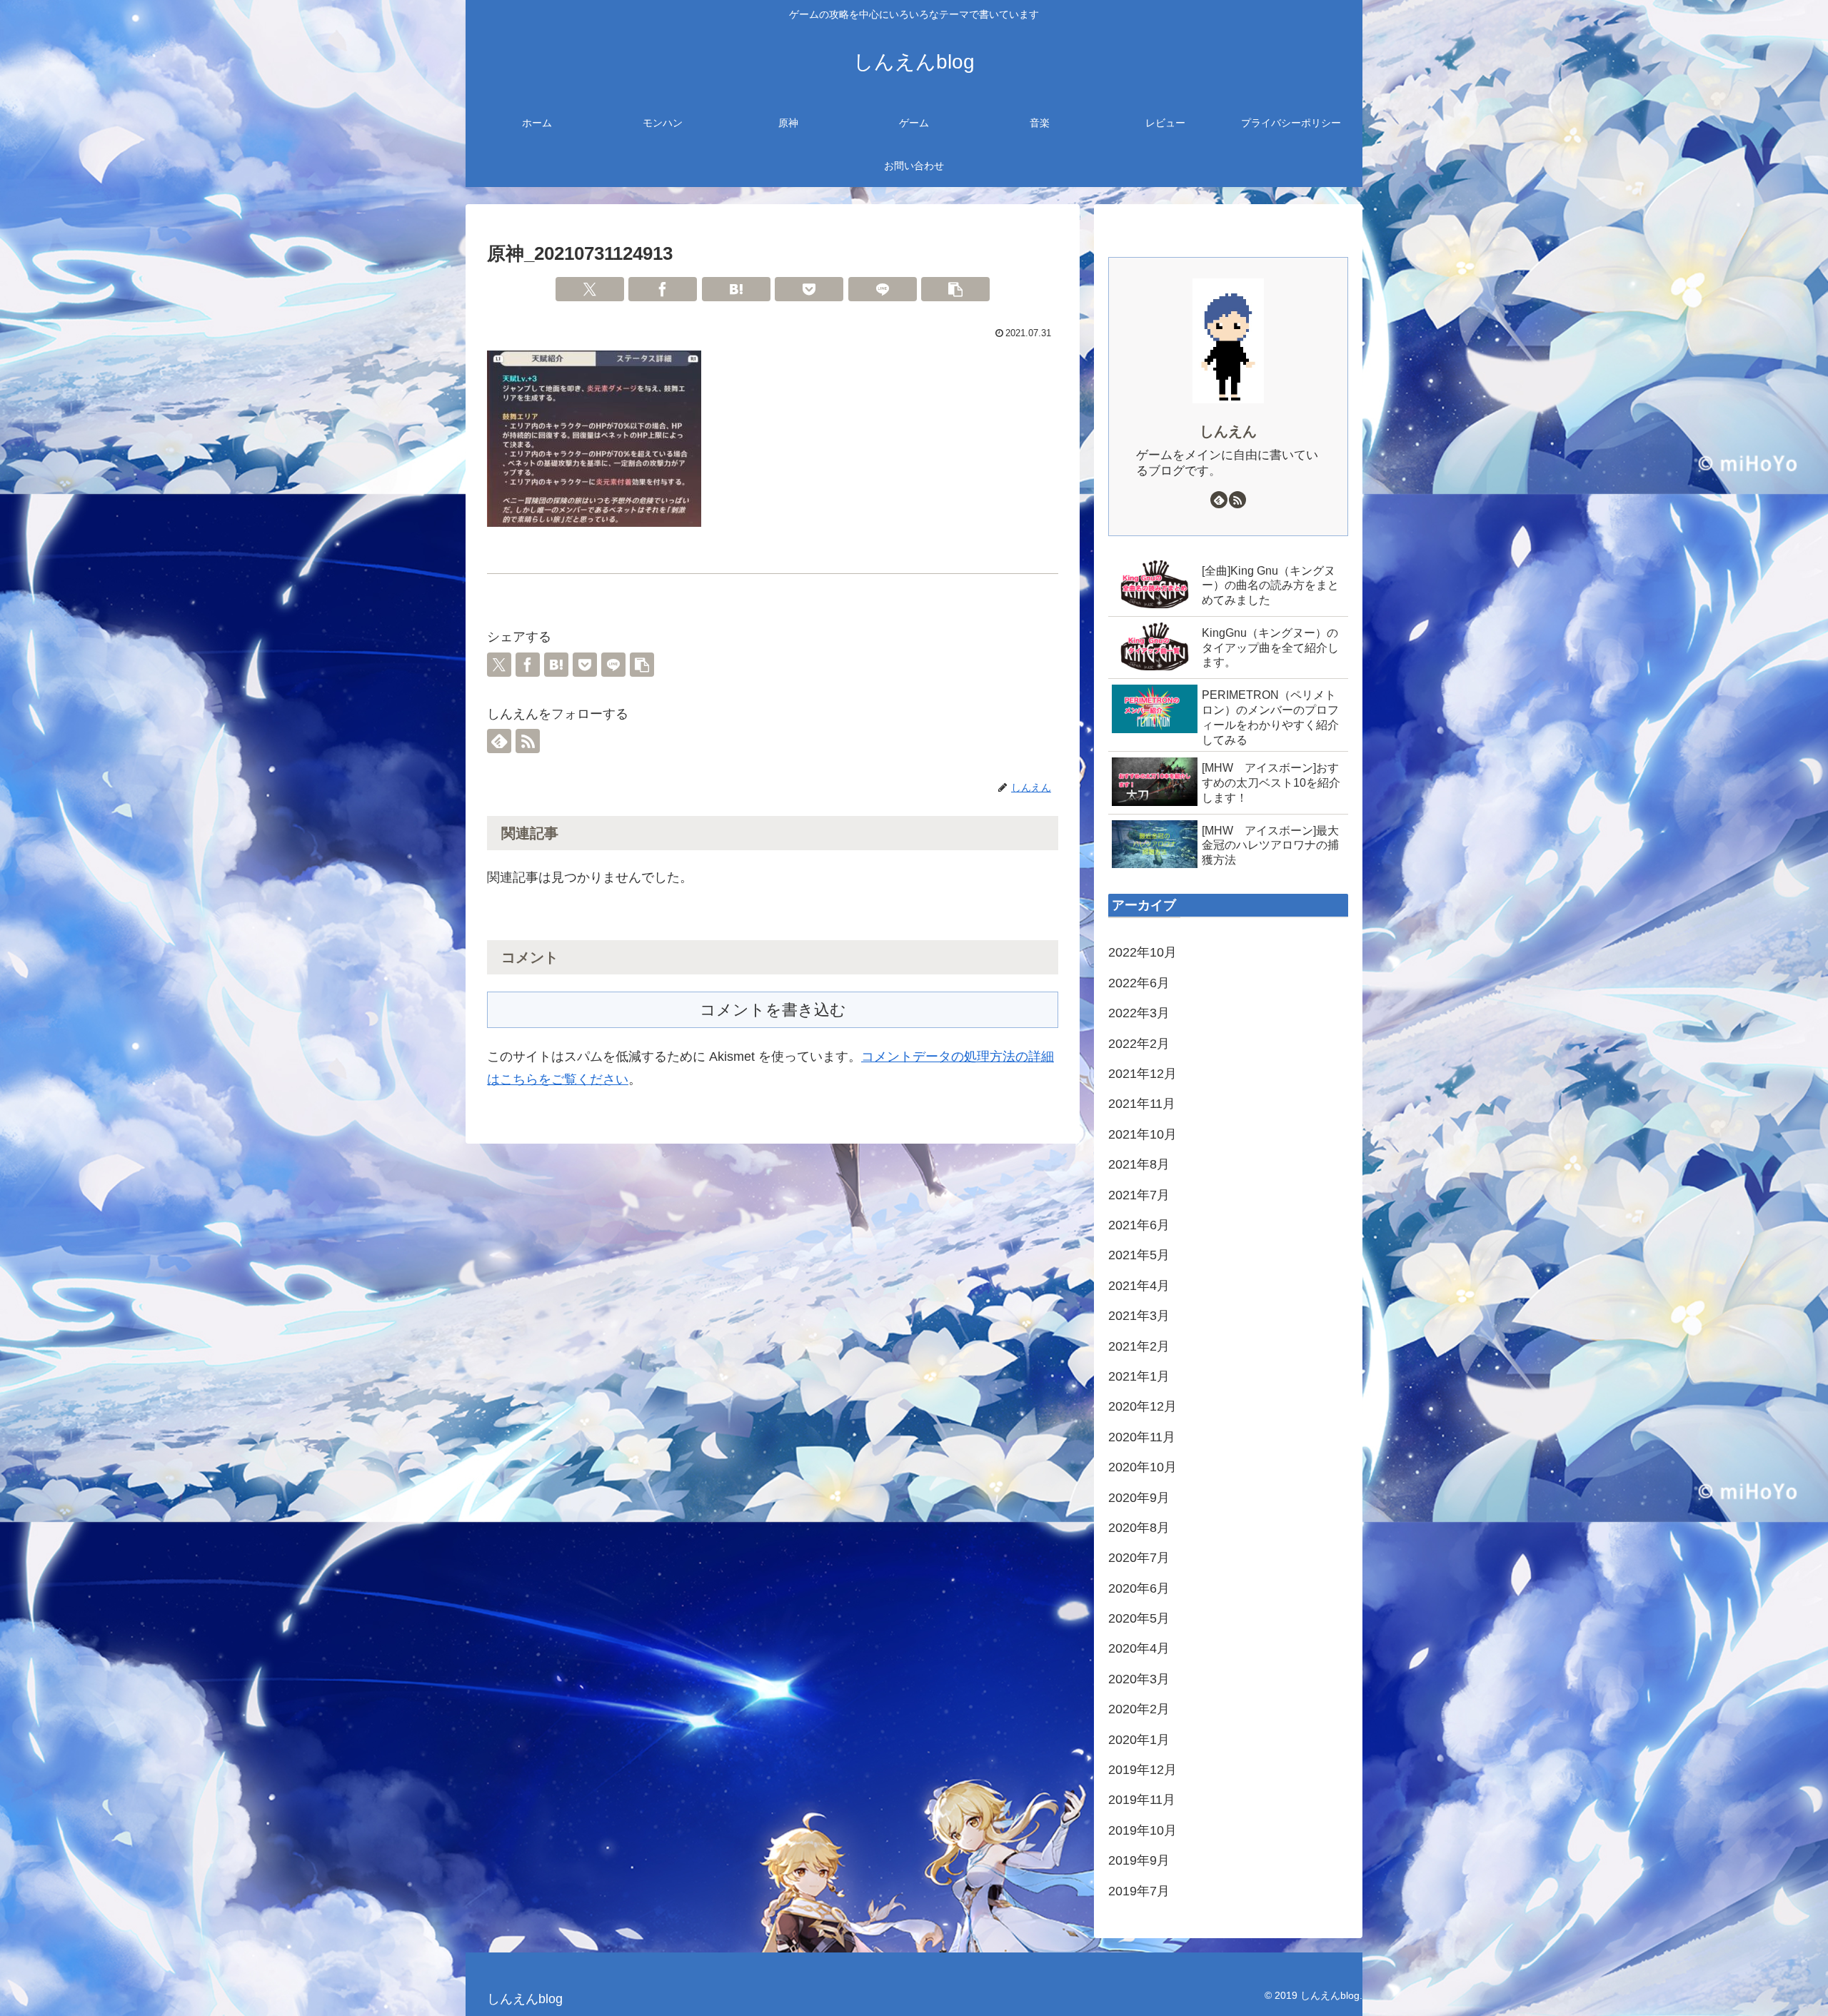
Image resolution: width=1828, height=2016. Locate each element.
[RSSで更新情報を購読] (528, 741)
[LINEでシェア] (883, 289)
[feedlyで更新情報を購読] (499, 741)
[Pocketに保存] (809, 289)
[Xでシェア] (590, 289)
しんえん (1228, 431)
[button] (955, 289)
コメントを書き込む (773, 1010)
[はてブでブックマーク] (736, 289)
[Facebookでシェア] (663, 289)
